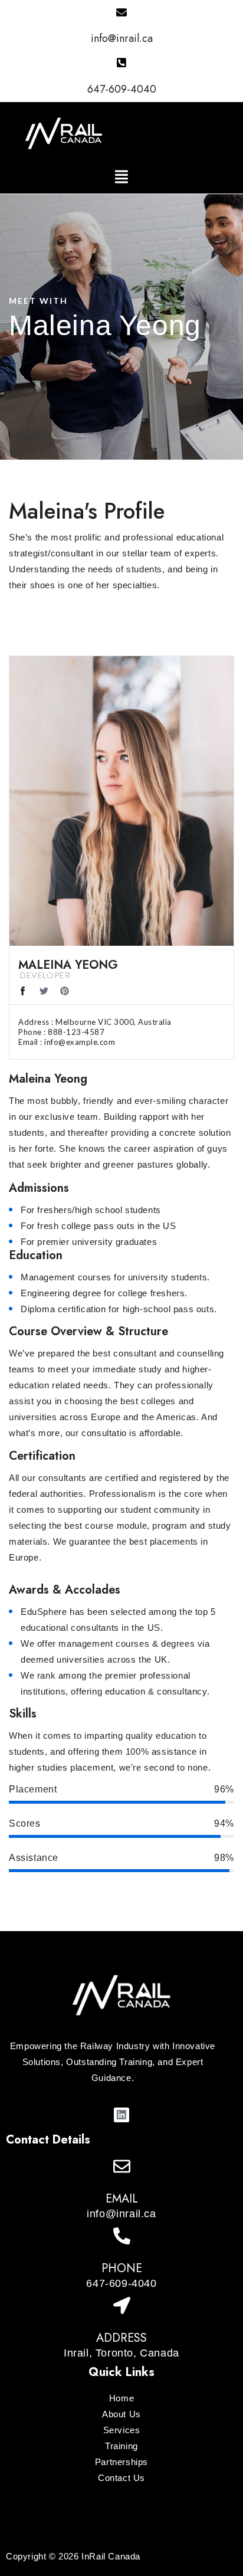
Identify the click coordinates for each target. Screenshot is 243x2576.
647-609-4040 (122, 89)
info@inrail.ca (122, 38)
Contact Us (121, 2478)
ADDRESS (121, 2338)
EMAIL (122, 2199)
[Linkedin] (121, 2115)
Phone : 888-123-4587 (61, 1032)
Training (121, 2446)
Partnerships (121, 2462)
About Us (121, 2414)
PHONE (122, 2268)
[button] (121, 177)
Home (121, 2398)
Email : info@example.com (67, 1042)
